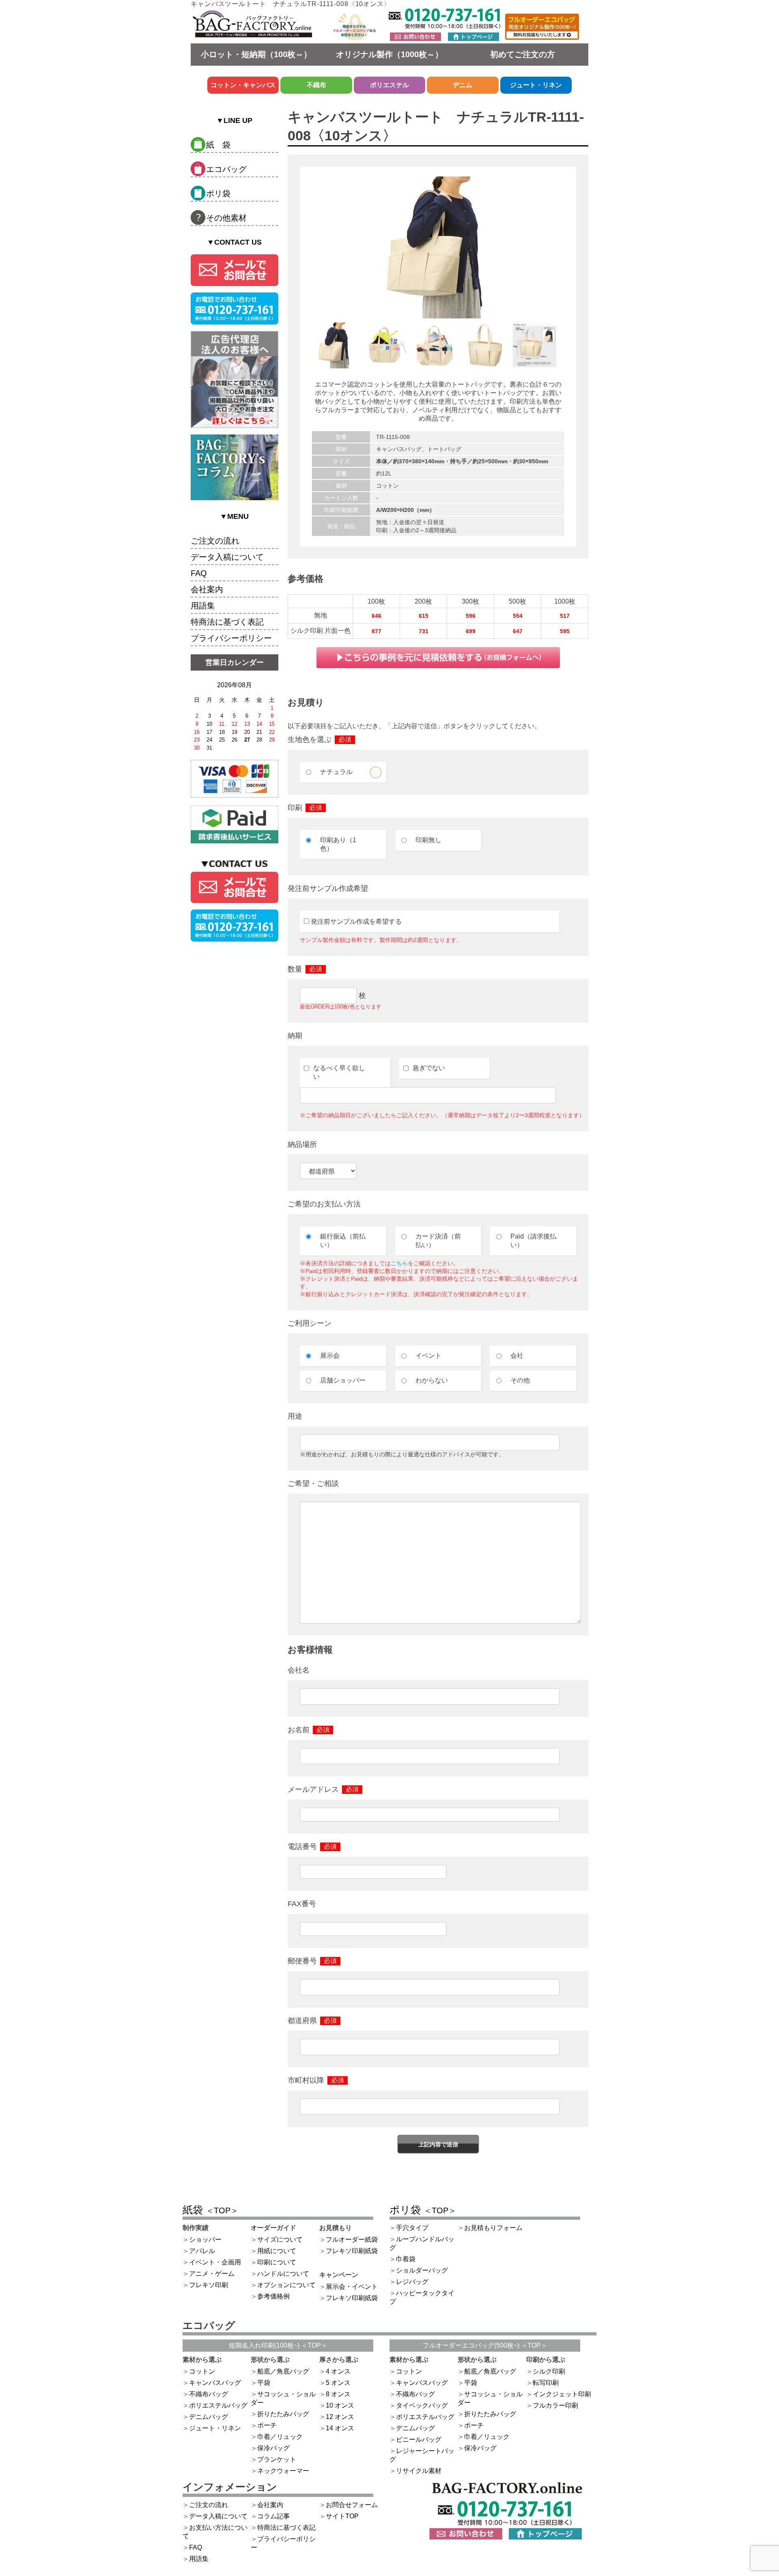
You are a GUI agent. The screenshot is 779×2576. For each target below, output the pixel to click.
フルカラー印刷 (555, 2405)
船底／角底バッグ (283, 2371)
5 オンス (338, 2383)
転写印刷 (546, 2383)
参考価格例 (273, 2296)
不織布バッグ (209, 2394)
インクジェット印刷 (562, 2394)
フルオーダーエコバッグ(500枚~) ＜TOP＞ (485, 2345)
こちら (399, 1263)
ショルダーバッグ (422, 2270)
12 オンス (340, 2417)
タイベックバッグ (422, 2405)
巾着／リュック (280, 2437)
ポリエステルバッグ (218, 2405)
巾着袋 (406, 2259)
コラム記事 (273, 2516)
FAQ (199, 573)
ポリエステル (389, 85)
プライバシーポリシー (231, 638)
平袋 (264, 2383)
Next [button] (570, 350)
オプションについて (286, 2285)
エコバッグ (226, 169)
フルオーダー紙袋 (352, 2239)
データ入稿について (227, 557)
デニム (463, 85)
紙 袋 (218, 145)
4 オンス (338, 2371)
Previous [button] (306, 350)
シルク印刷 (549, 2371)
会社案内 (207, 589)
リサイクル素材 (419, 2471)
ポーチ (267, 2425)
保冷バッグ (273, 2448)
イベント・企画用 (215, 2262)
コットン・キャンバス (243, 85)
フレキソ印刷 (209, 2285)
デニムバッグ (209, 2417)
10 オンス (340, 2405)
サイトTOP (342, 2516)
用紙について (277, 2251)
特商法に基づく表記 (227, 622)
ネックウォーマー (283, 2471)
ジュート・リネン (536, 85)
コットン (202, 2371)
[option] (438, 247)
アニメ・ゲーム (212, 2274)
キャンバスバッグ (215, 2383)
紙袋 (211, 2210)
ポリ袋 (218, 194)
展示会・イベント (352, 2287)
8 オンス (338, 2394)
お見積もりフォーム (493, 2228)
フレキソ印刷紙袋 (352, 2251)
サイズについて (280, 2239)
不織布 (316, 85)
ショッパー (205, 2239)
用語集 (203, 606)
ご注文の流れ (215, 541)
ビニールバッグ (419, 2439)
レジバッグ (412, 2282)
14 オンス (340, 2428)
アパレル (202, 2251)
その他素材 (226, 218)
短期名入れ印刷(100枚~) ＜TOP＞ (278, 2345)
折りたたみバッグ (283, 2414)
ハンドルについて (283, 2274)
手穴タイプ (412, 2228)
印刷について (277, 2262)
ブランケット (277, 2459)
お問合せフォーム (352, 2505)
